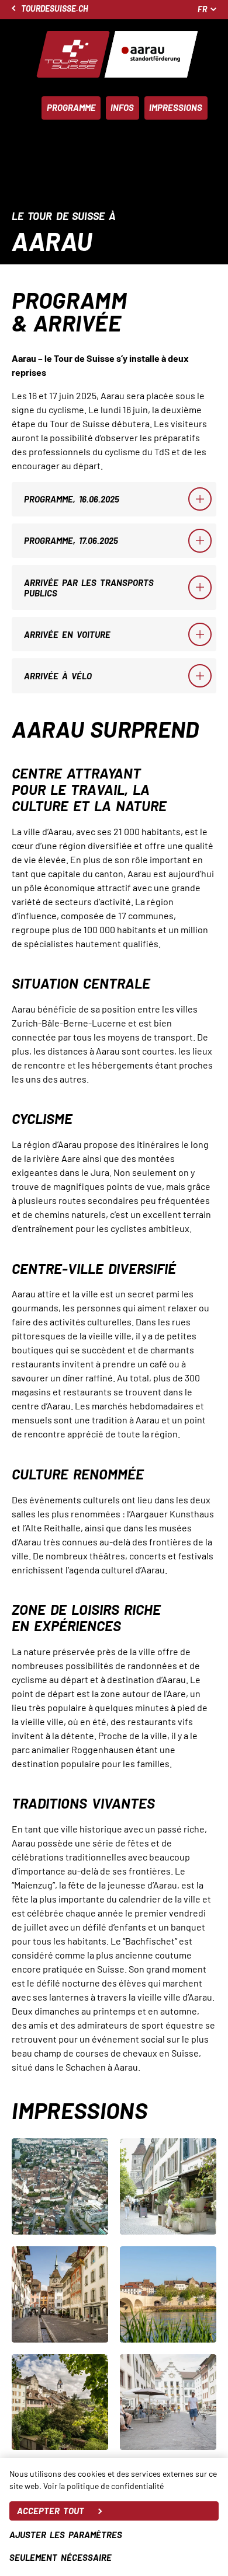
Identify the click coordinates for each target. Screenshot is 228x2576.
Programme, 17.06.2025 (71, 540)
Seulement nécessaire (61, 2557)
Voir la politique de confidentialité (103, 2486)
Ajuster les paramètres (66, 2535)
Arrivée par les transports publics (89, 588)
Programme (71, 107)
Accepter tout (51, 2511)
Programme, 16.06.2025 (72, 499)
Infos (122, 107)
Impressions (176, 107)
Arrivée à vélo (58, 676)
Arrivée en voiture (67, 634)
